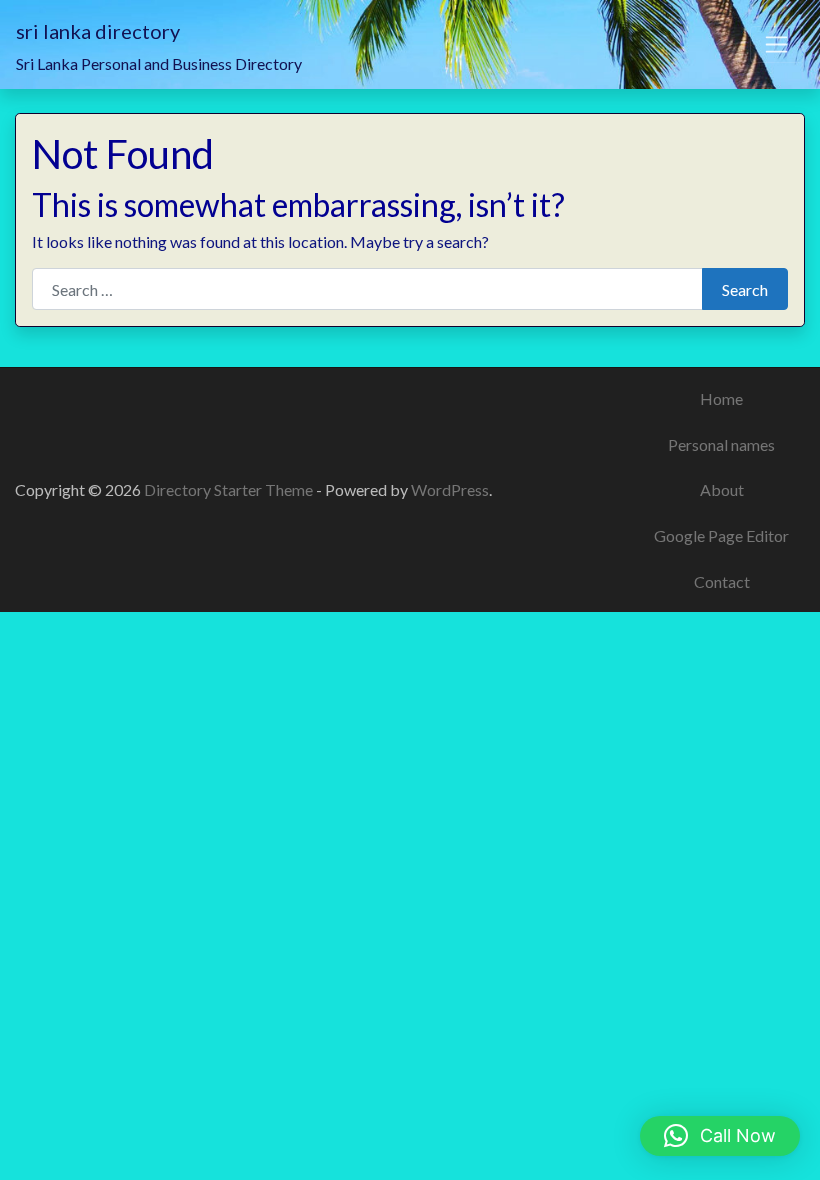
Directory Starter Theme (230, 489)
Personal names (721, 444)
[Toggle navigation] (777, 45)
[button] (720, 1136)
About (722, 489)
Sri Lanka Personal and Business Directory (159, 63)
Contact (722, 581)
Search (745, 289)
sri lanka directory (98, 31)
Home (721, 398)
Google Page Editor (721, 535)
